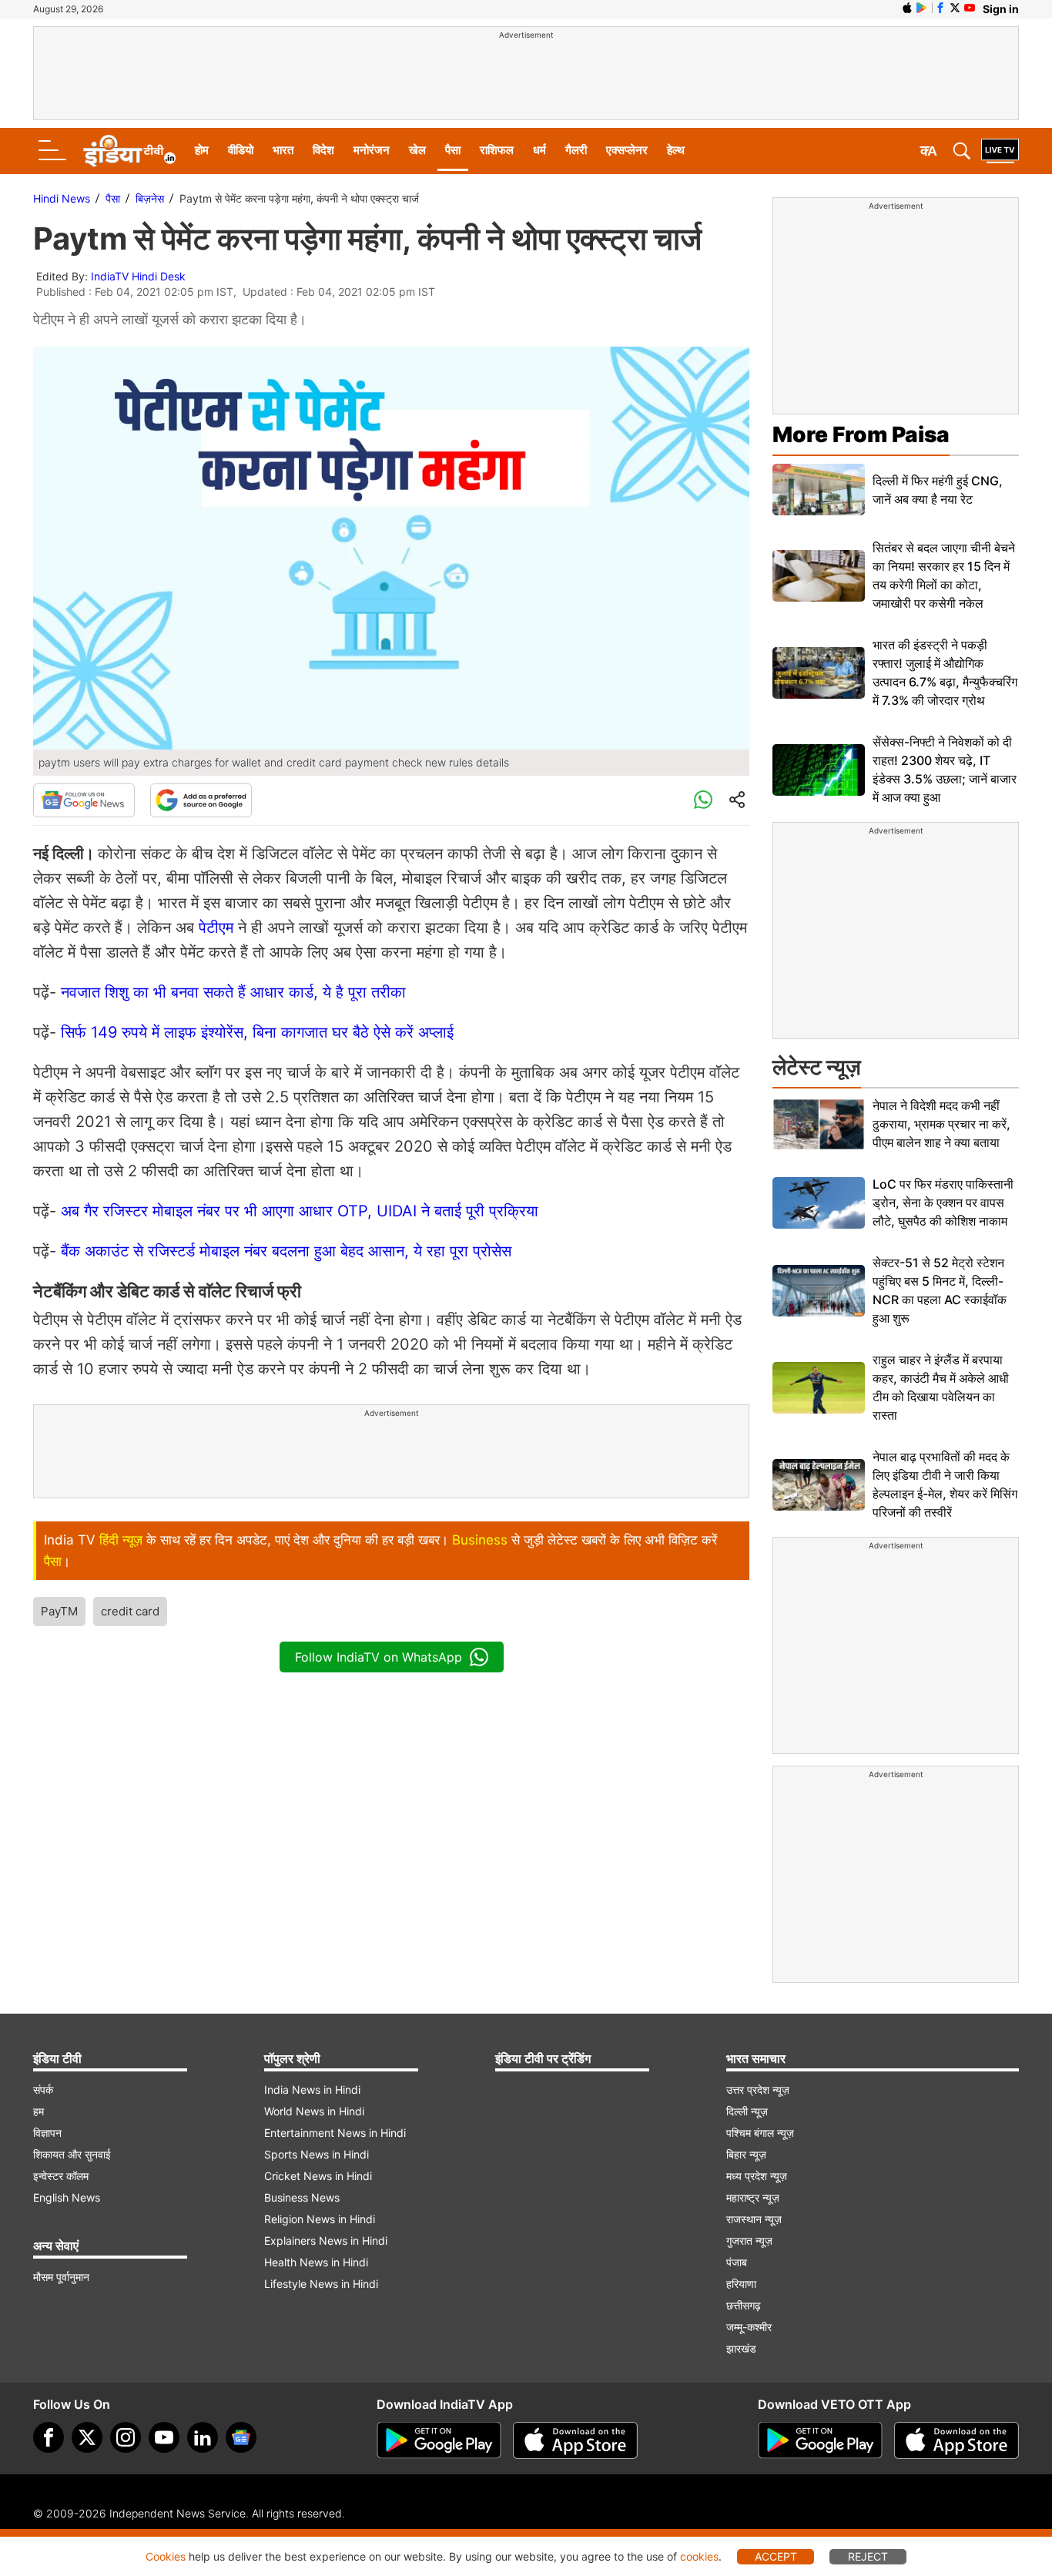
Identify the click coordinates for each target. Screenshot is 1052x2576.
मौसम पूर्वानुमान (61, 2277)
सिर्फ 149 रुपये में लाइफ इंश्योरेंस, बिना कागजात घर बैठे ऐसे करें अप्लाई (257, 1032)
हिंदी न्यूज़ (121, 1540)
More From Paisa (861, 434)
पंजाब (737, 2262)
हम (39, 2111)
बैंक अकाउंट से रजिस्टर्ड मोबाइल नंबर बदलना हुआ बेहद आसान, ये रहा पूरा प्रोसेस (286, 1251)
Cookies (166, 2556)
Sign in (1001, 9)
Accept (776, 2556)
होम (202, 150)
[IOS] (907, 8)
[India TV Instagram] (126, 2437)
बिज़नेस (150, 198)
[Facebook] (49, 2437)
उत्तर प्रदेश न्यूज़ (758, 2090)
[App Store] (575, 2440)
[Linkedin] (203, 2437)
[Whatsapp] (703, 800)
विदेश (323, 150)
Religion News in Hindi (320, 2219)
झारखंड (741, 2348)
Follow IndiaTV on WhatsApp (379, 1657)
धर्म (539, 150)
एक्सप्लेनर (627, 150)
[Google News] (84, 800)
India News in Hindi (312, 2090)
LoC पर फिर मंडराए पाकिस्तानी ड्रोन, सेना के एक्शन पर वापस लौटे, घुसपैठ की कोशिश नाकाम (943, 1202)
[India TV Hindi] (129, 151)
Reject (868, 2556)
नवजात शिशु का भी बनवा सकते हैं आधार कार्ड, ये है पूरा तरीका (233, 992)
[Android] (922, 8)
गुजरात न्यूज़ (749, 2241)
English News (67, 2197)
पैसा (453, 150)
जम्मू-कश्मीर (749, 2327)
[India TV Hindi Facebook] (940, 8)
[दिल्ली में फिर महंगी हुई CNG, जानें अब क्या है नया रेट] (819, 490)
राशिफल (497, 150)
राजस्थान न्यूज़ (754, 2219)
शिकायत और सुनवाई (72, 2154)
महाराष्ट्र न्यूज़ (753, 2197)
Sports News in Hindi (317, 2154)
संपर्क (43, 2090)
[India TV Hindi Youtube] (970, 8)
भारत (283, 150)
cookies (699, 2556)
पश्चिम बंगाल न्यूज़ (760, 2133)
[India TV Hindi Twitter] (955, 8)
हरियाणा (741, 2284)
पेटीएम (218, 927)
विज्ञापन (47, 2133)
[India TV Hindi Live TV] (1000, 151)
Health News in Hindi (316, 2262)
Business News (302, 2197)
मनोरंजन (372, 150)
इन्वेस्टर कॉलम (61, 2176)
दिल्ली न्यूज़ (747, 2111)
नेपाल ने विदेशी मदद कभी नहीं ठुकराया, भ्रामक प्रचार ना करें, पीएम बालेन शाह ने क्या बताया (941, 1124)
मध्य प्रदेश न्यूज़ (757, 2176)
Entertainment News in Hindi (335, 2133)
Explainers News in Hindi (326, 2241)
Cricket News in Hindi (318, 2176)
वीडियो (241, 150)
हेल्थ (676, 150)
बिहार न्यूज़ (746, 2154)
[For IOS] (957, 2440)
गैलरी (576, 150)
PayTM (59, 1611)
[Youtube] (164, 2437)
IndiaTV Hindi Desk (138, 276)
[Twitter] (87, 2437)
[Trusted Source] (201, 800)
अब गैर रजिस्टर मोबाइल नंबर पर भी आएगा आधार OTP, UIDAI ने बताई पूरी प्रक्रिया (300, 1211)
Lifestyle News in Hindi (321, 2284)
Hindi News (62, 198)
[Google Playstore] (439, 2440)
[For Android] (820, 2440)
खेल (417, 150)
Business (480, 1540)
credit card (130, 1611)
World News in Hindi (314, 2111)
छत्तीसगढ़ (744, 2305)
